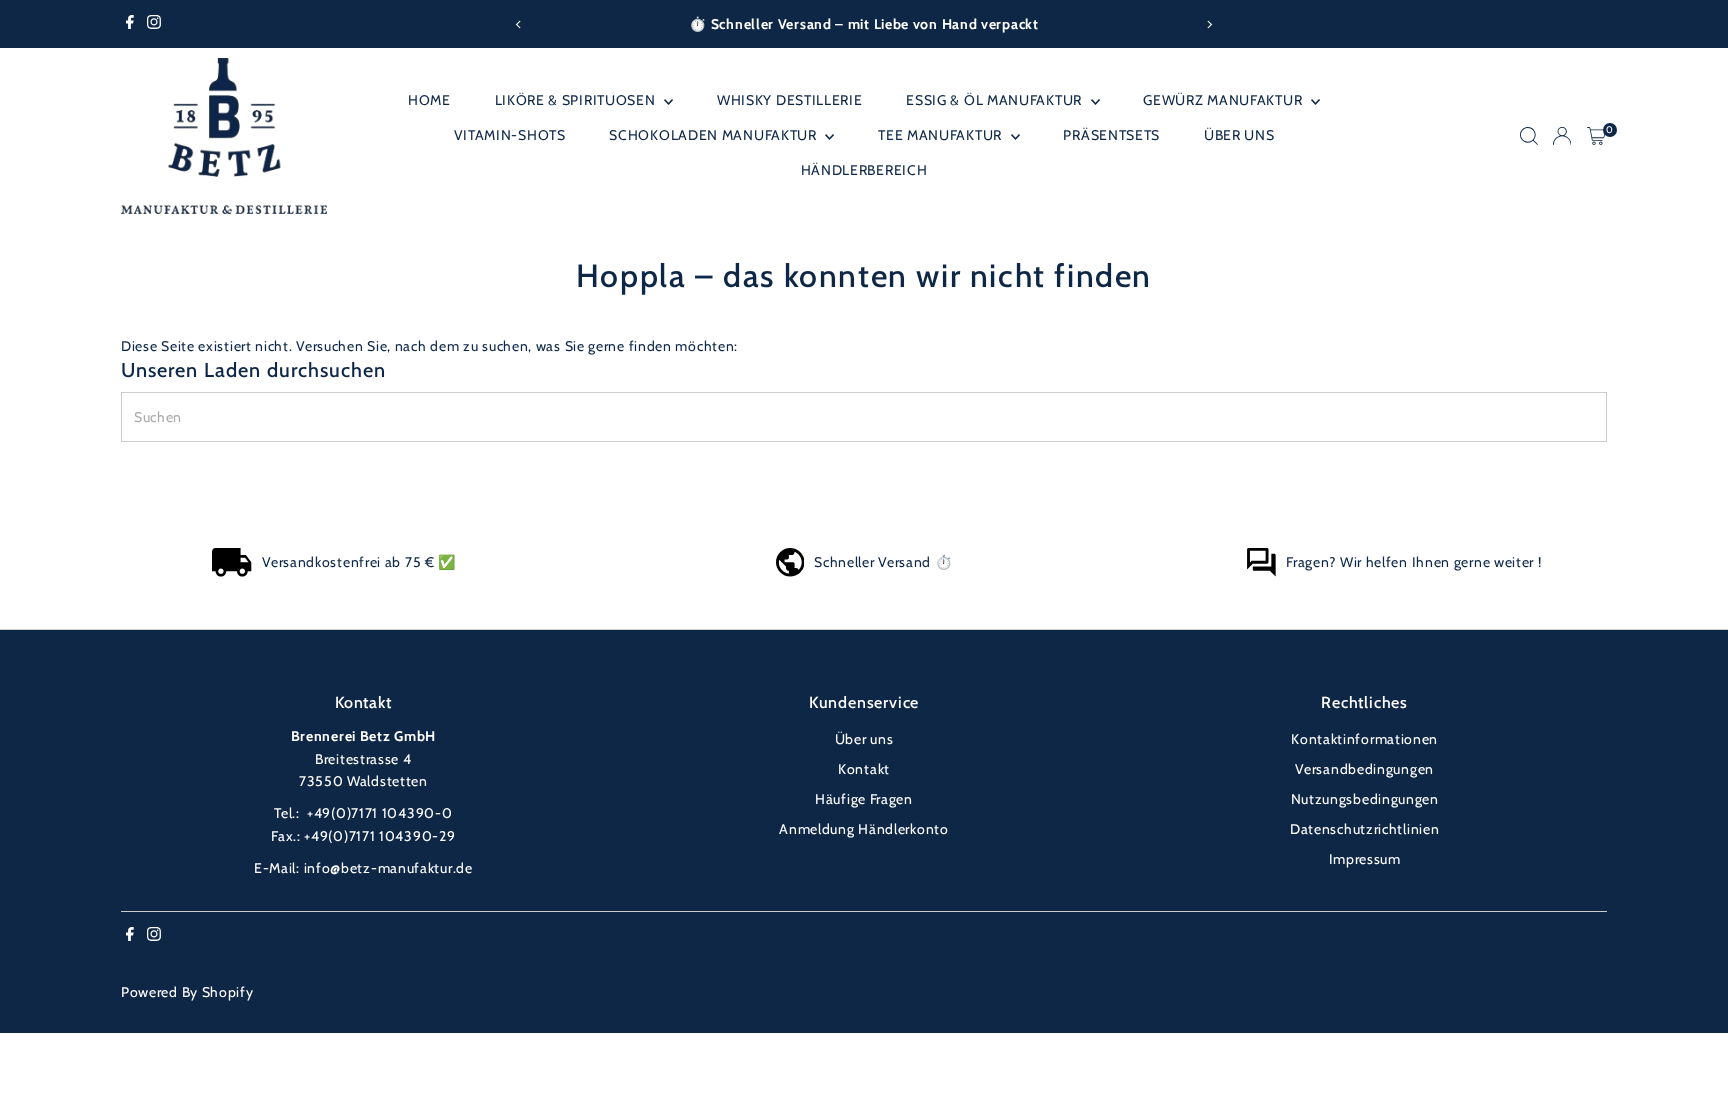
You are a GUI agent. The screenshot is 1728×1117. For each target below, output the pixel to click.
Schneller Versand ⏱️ (883, 562)
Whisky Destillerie (790, 100)
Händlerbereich (864, 170)
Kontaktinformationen (1364, 739)
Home (429, 100)
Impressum (1365, 859)
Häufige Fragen (864, 799)
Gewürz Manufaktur (1224, 100)
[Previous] (518, 24)
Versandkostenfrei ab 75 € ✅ (359, 562)
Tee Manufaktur (942, 135)
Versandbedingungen (1364, 769)
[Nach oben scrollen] (1688, 1062)
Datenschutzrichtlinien (1364, 829)
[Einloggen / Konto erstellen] (1562, 136)
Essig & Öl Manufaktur (995, 100)
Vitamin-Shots (510, 135)
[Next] (1209, 24)
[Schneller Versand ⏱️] (790, 572)
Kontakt (864, 769)
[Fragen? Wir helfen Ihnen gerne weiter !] (1261, 572)
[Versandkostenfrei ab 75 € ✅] (232, 572)
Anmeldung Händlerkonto (863, 829)
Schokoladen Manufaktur (714, 135)
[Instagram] (154, 24)
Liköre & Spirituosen (577, 100)
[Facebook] (130, 24)
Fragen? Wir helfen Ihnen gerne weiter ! (1413, 562)
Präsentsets (1111, 135)
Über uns (1239, 135)
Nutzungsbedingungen (1365, 799)
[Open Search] (1529, 136)
